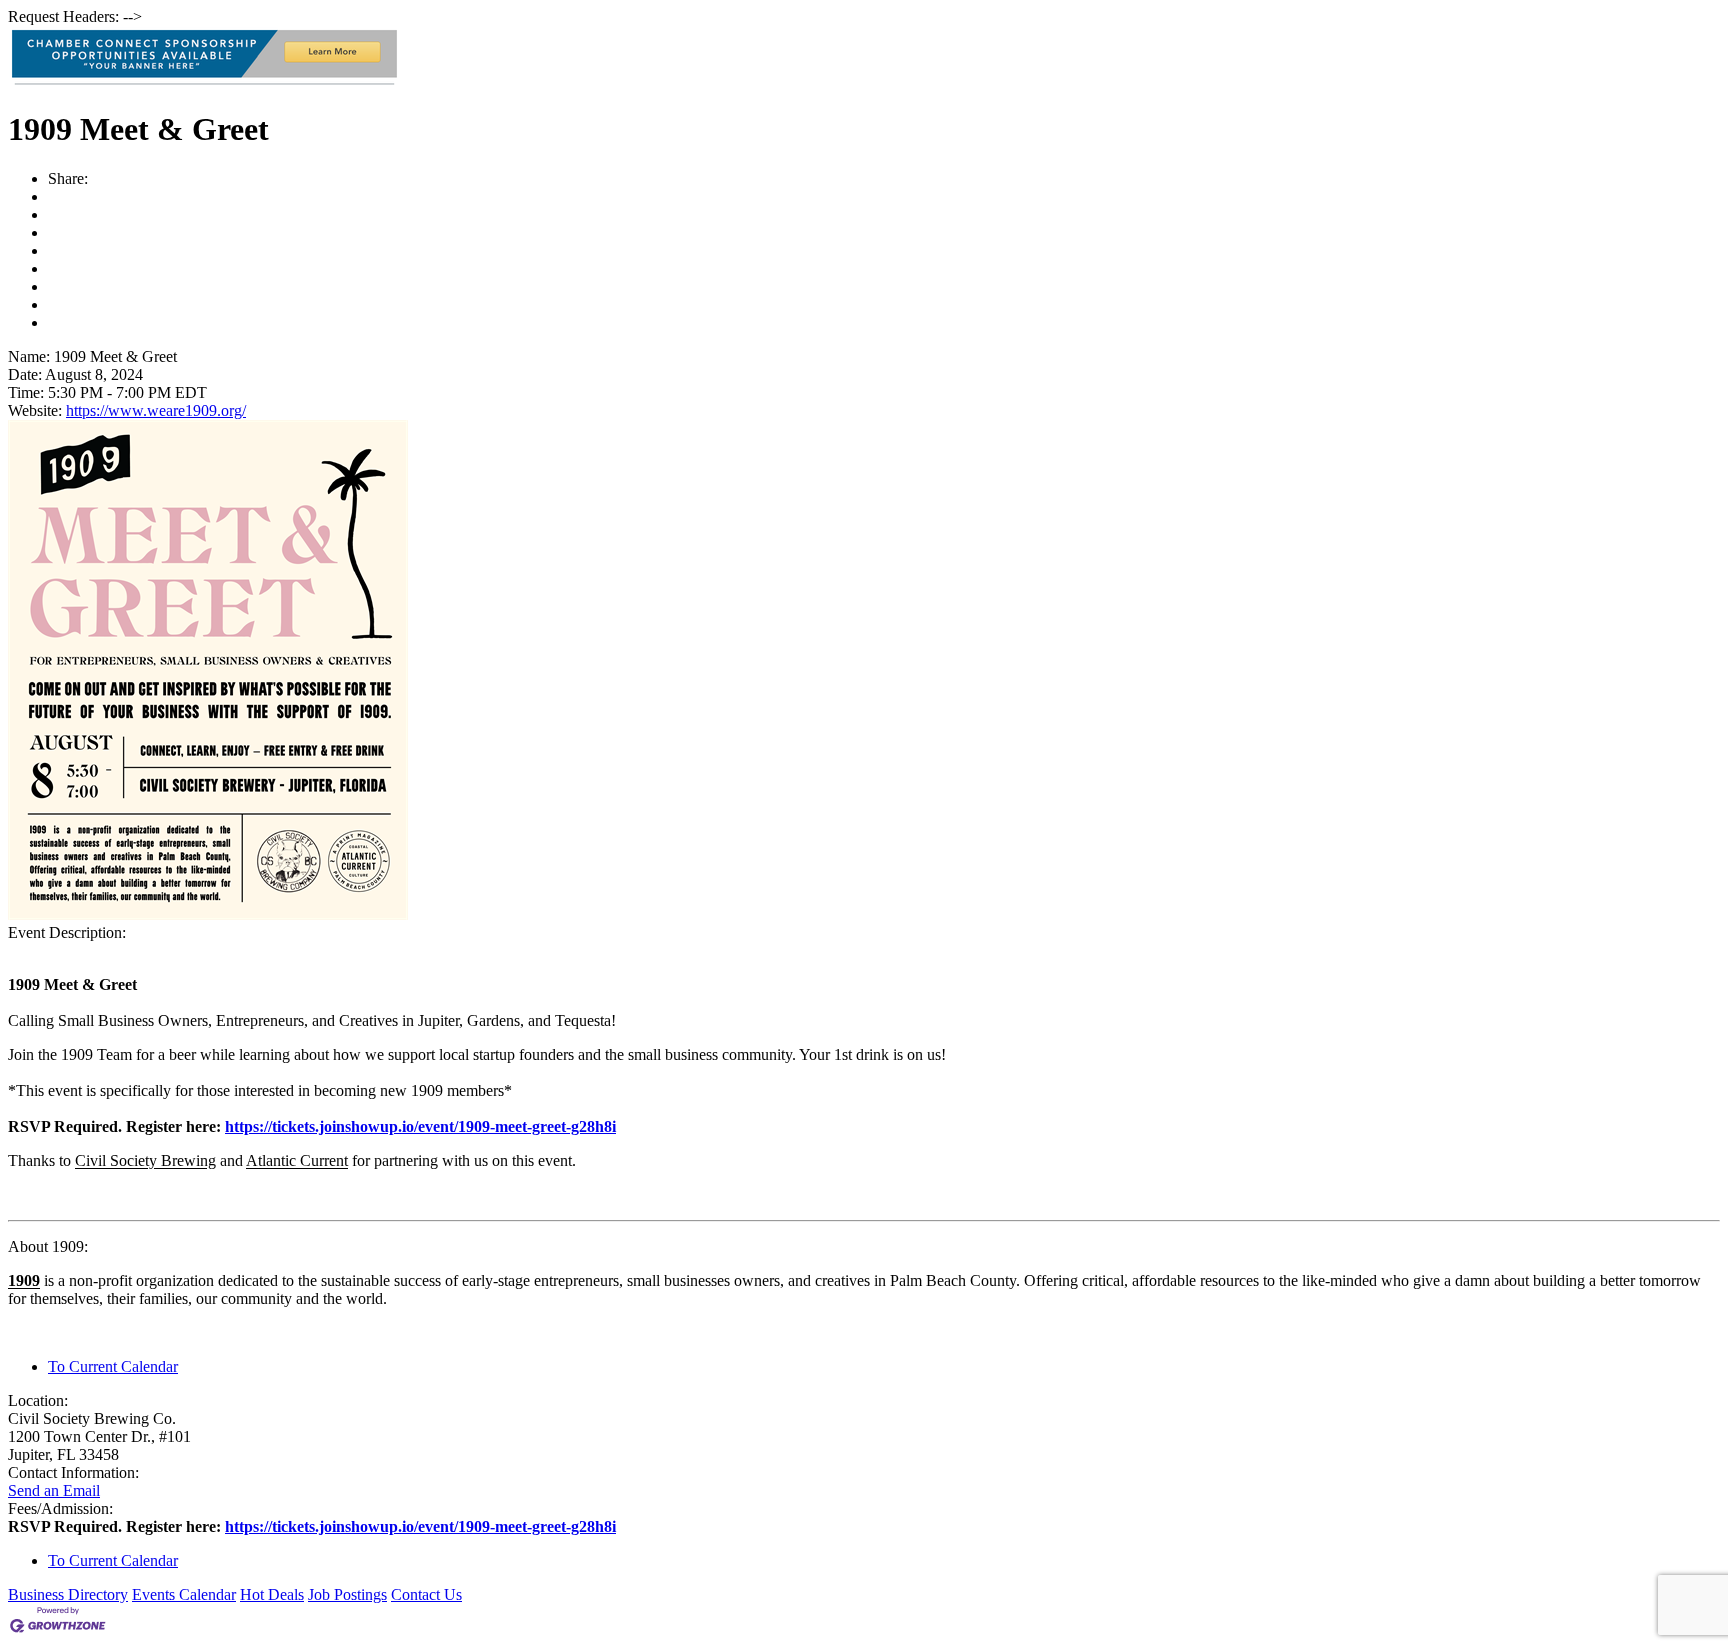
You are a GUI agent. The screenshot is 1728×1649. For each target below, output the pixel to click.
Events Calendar (184, 1594)
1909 (24, 1280)
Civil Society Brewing (145, 1160)
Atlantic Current (297, 1160)
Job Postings (347, 1594)
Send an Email (54, 1490)
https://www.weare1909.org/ (156, 410)
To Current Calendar (113, 1366)
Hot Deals (272, 1594)
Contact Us (426, 1594)
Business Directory (68, 1594)
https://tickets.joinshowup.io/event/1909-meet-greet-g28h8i (420, 1126)
